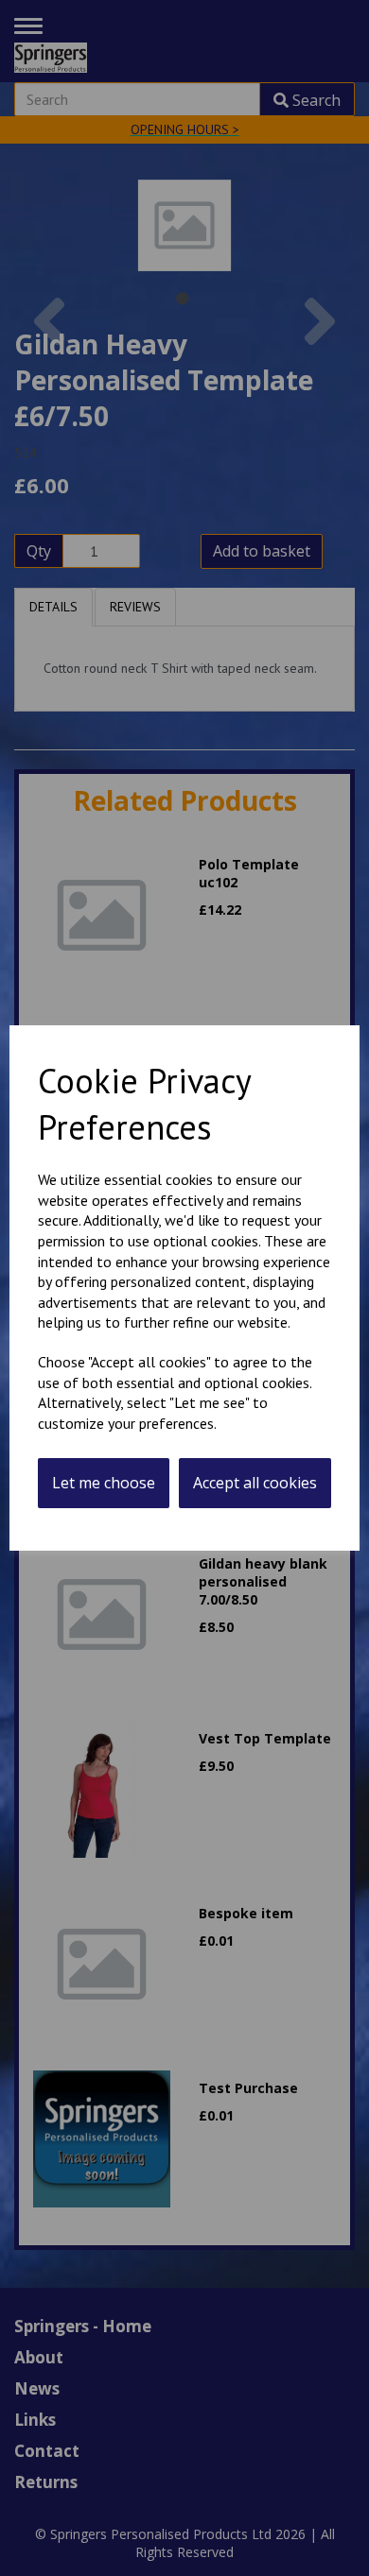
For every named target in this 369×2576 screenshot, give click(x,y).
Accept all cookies (255, 1483)
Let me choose (104, 1483)
